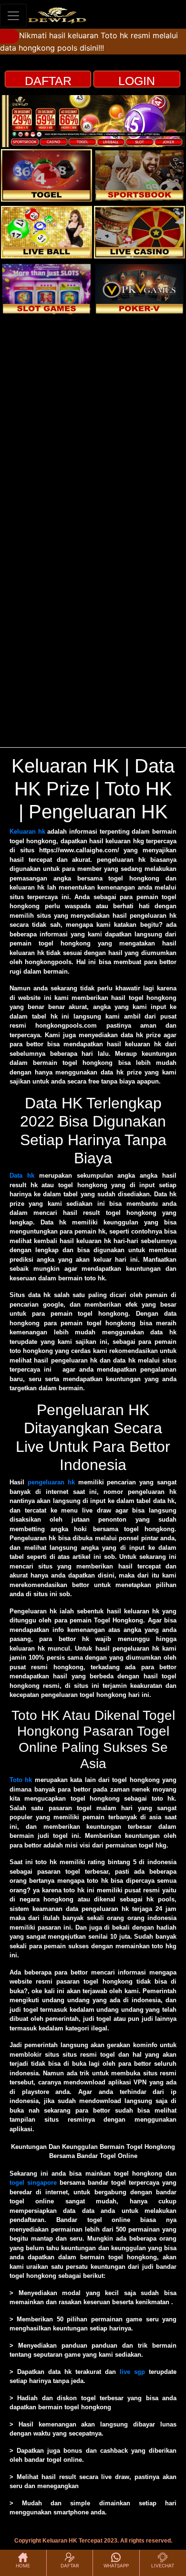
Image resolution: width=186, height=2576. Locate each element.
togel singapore (33, 2183)
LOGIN (137, 81)
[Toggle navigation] (13, 16)
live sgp (132, 2372)
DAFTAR (48, 81)
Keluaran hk (27, 832)
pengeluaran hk (51, 1482)
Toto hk (21, 1780)
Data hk (22, 1175)
